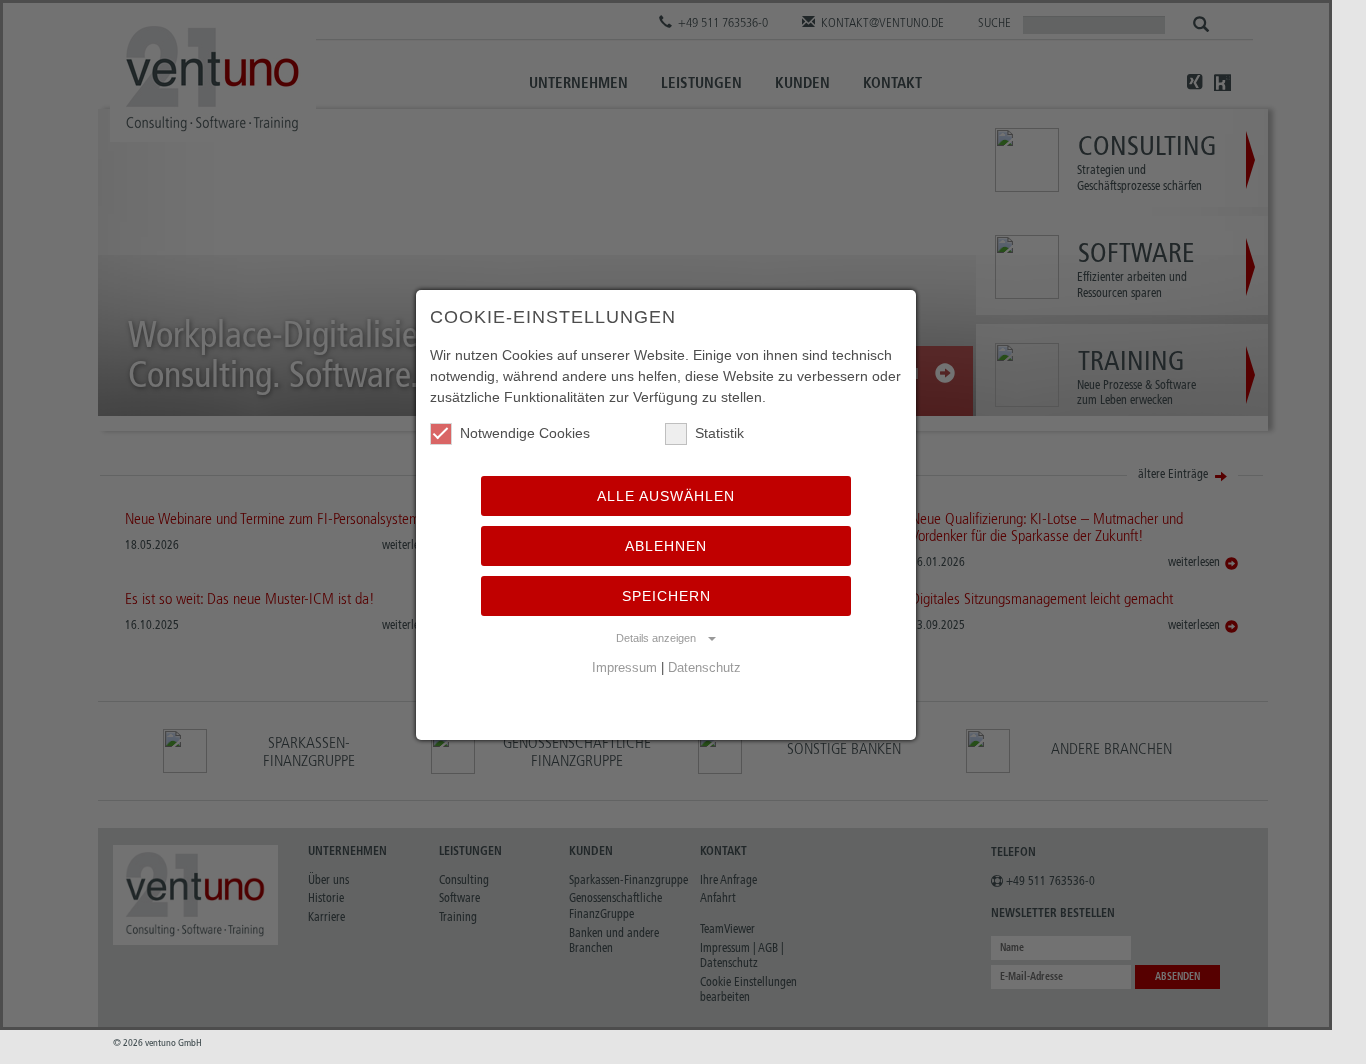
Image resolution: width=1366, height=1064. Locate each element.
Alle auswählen (666, 496)
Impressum (624, 667)
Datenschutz (704, 667)
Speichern (666, 596)
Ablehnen (666, 546)
